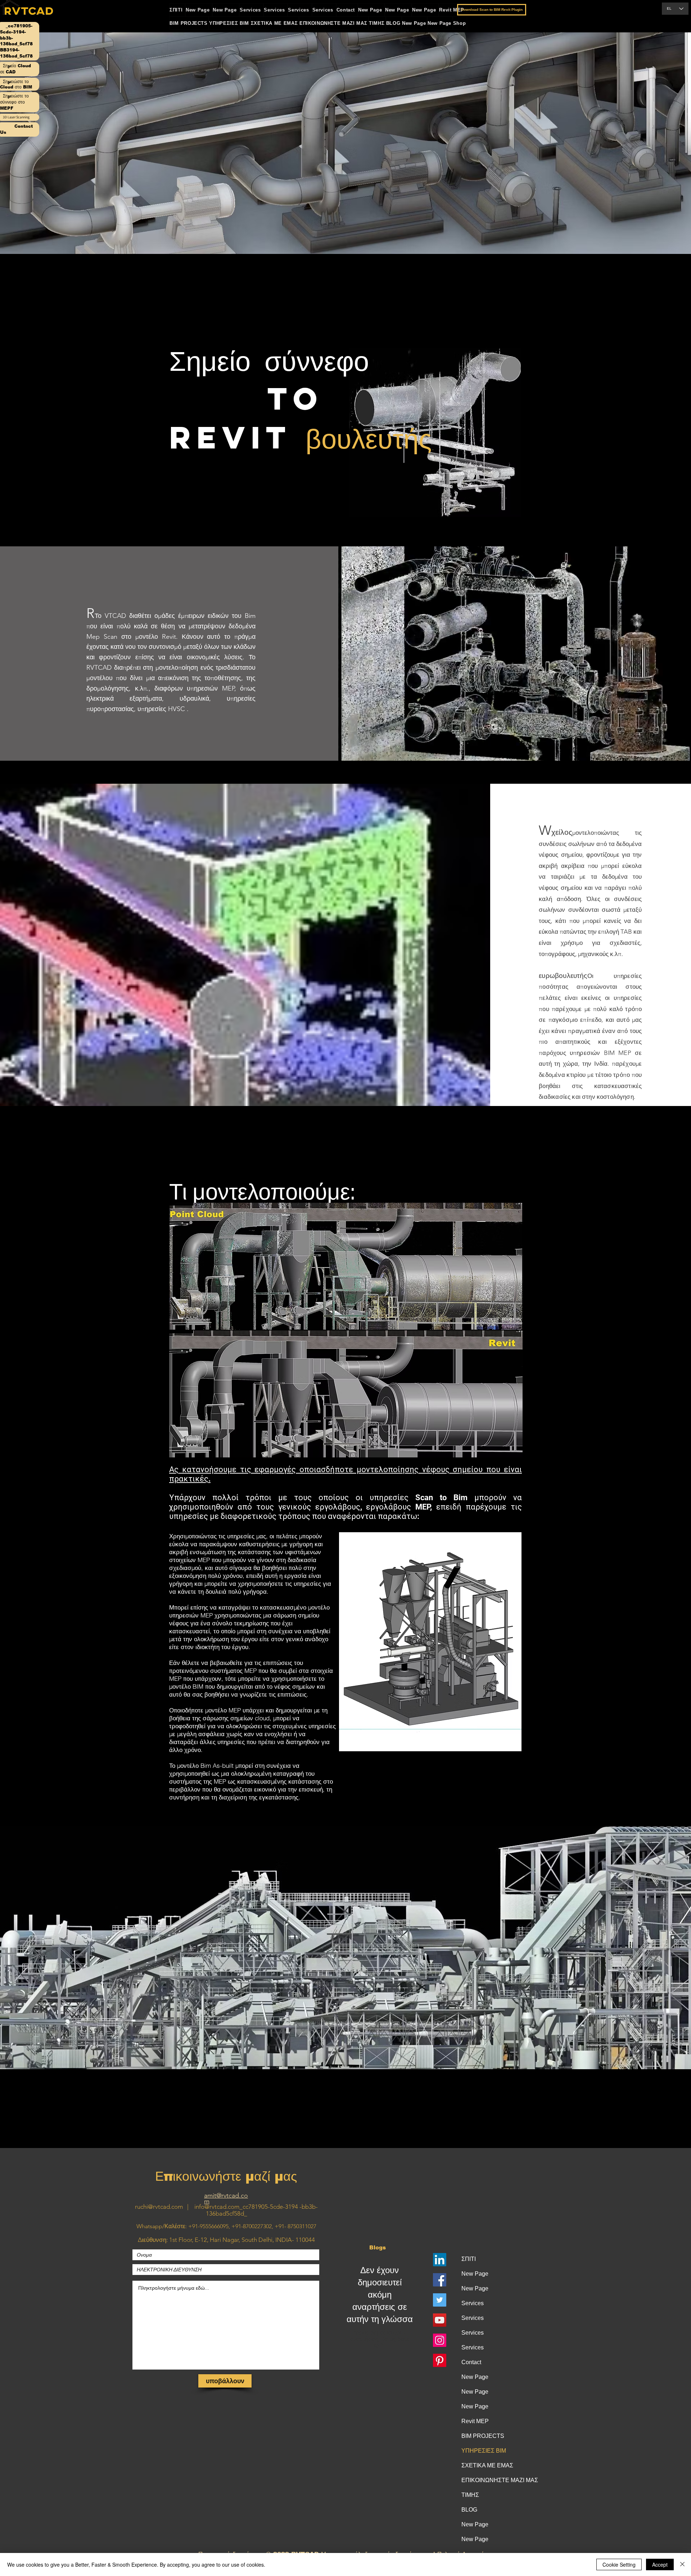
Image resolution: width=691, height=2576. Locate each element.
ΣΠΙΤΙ (469, 2259)
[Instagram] (440, 2340)
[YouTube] (440, 2320)
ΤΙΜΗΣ (470, 2495)
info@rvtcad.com (217, 2207)
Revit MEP (475, 2421)
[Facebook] (440, 2280)
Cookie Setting (619, 2564)
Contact (471, 2362)
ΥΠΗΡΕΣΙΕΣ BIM (484, 2451)
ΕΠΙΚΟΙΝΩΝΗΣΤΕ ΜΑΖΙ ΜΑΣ (492, 2480)
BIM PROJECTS (483, 2436)
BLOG (469, 2510)
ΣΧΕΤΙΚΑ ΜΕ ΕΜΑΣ (487, 2465)
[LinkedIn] (440, 2260)
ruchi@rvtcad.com (159, 2207)
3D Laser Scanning (16, 117)
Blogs (378, 2247)
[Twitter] (440, 2300)
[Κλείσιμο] (682, 2564)
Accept (660, 2564)
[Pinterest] (440, 2360)
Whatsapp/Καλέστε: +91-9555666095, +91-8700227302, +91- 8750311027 (226, 2226)
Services (473, 2303)
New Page (475, 2274)
